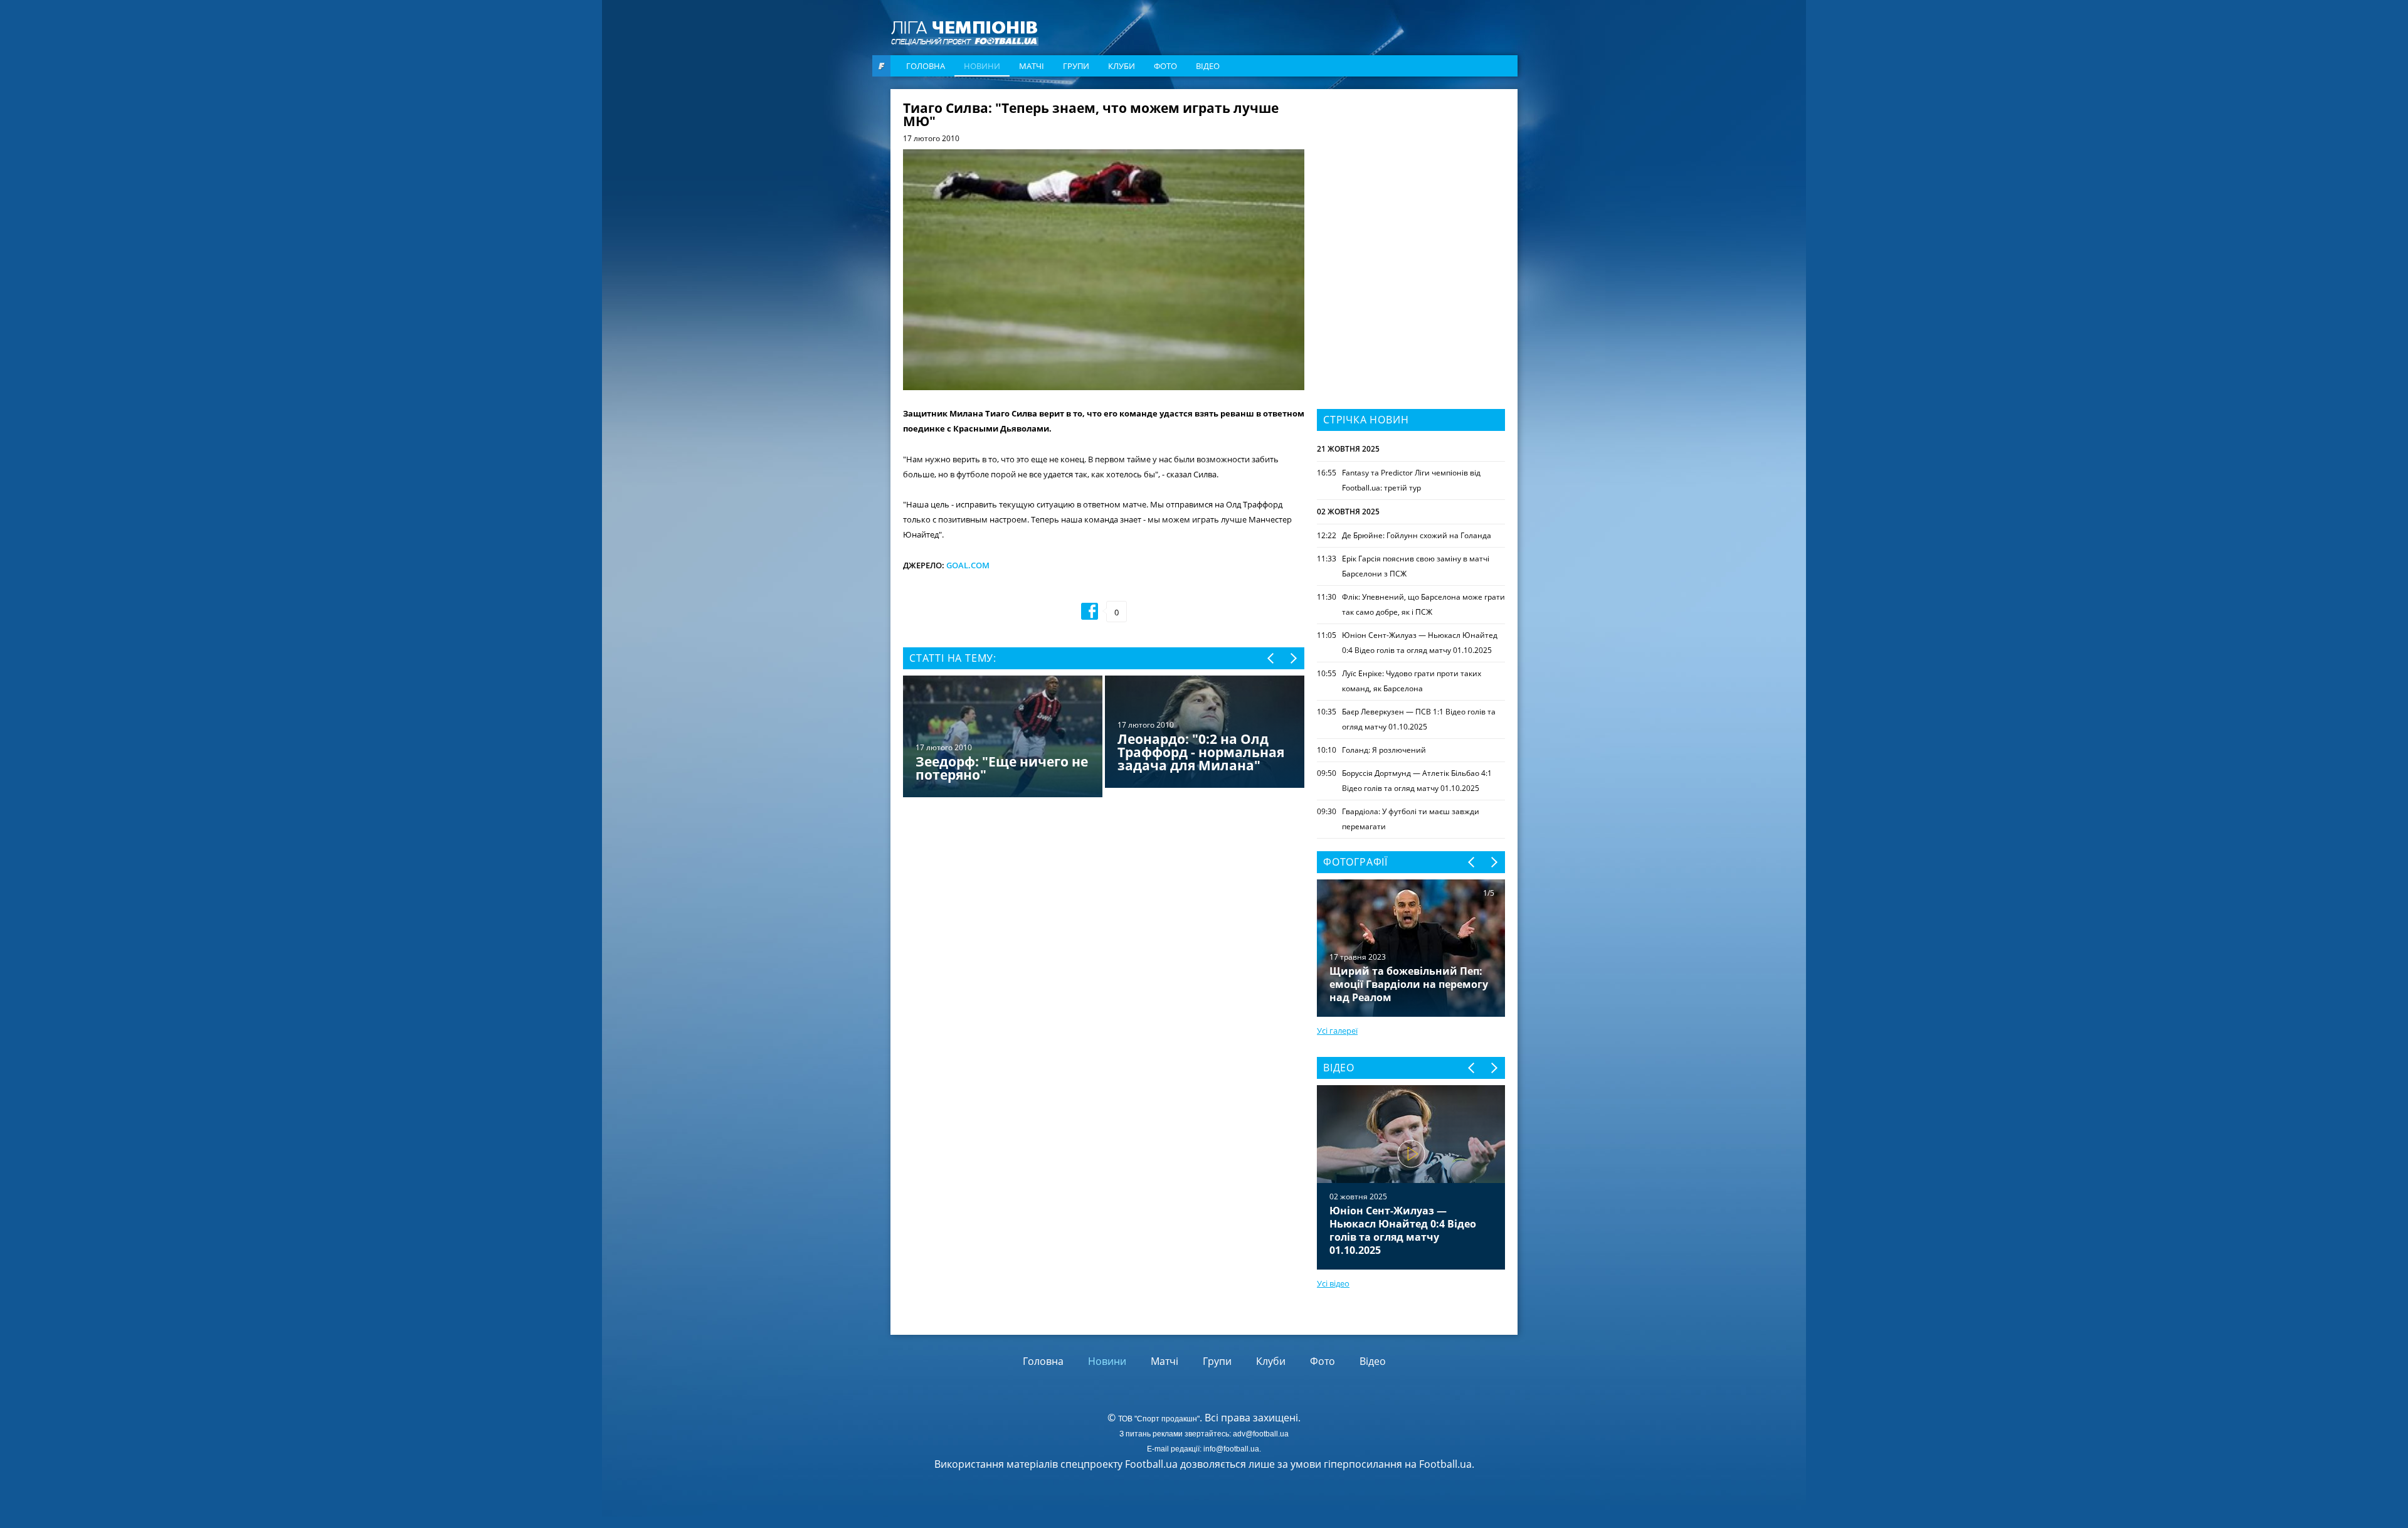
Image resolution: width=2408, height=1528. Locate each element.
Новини (982, 66)
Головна (926, 66)
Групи (1076, 66)
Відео (1208, 66)
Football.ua (1445, 1464)
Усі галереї (1337, 1031)
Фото (1165, 66)
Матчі (1032, 66)
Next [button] (1293, 658)
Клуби (1122, 66)
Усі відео (1333, 1283)
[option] (1104, 738)
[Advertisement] (1411, 180)
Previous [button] (1271, 658)
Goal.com (968, 565)
